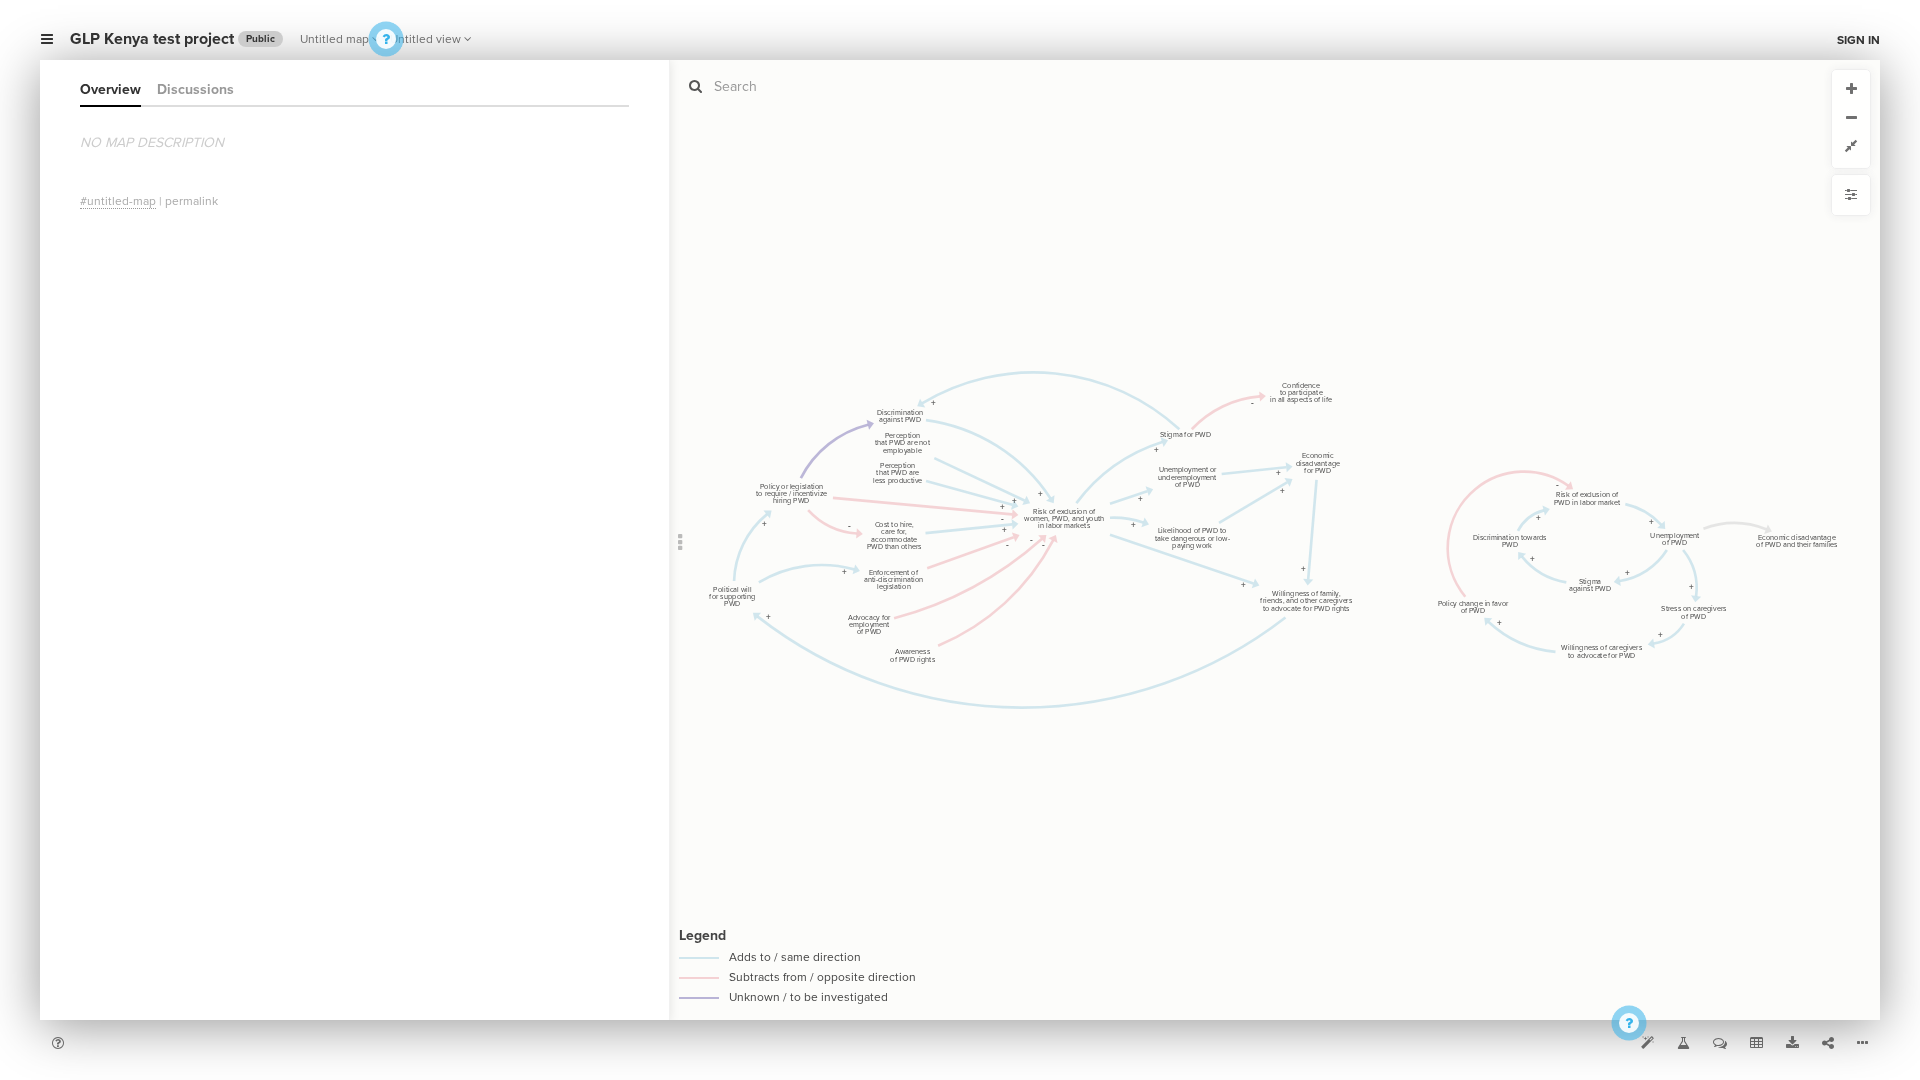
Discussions (195, 89)
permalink (191, 201)
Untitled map (334, 39)
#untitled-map (118, 201)
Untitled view (425, 39)
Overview (110, 89)
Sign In (1858, 40)
